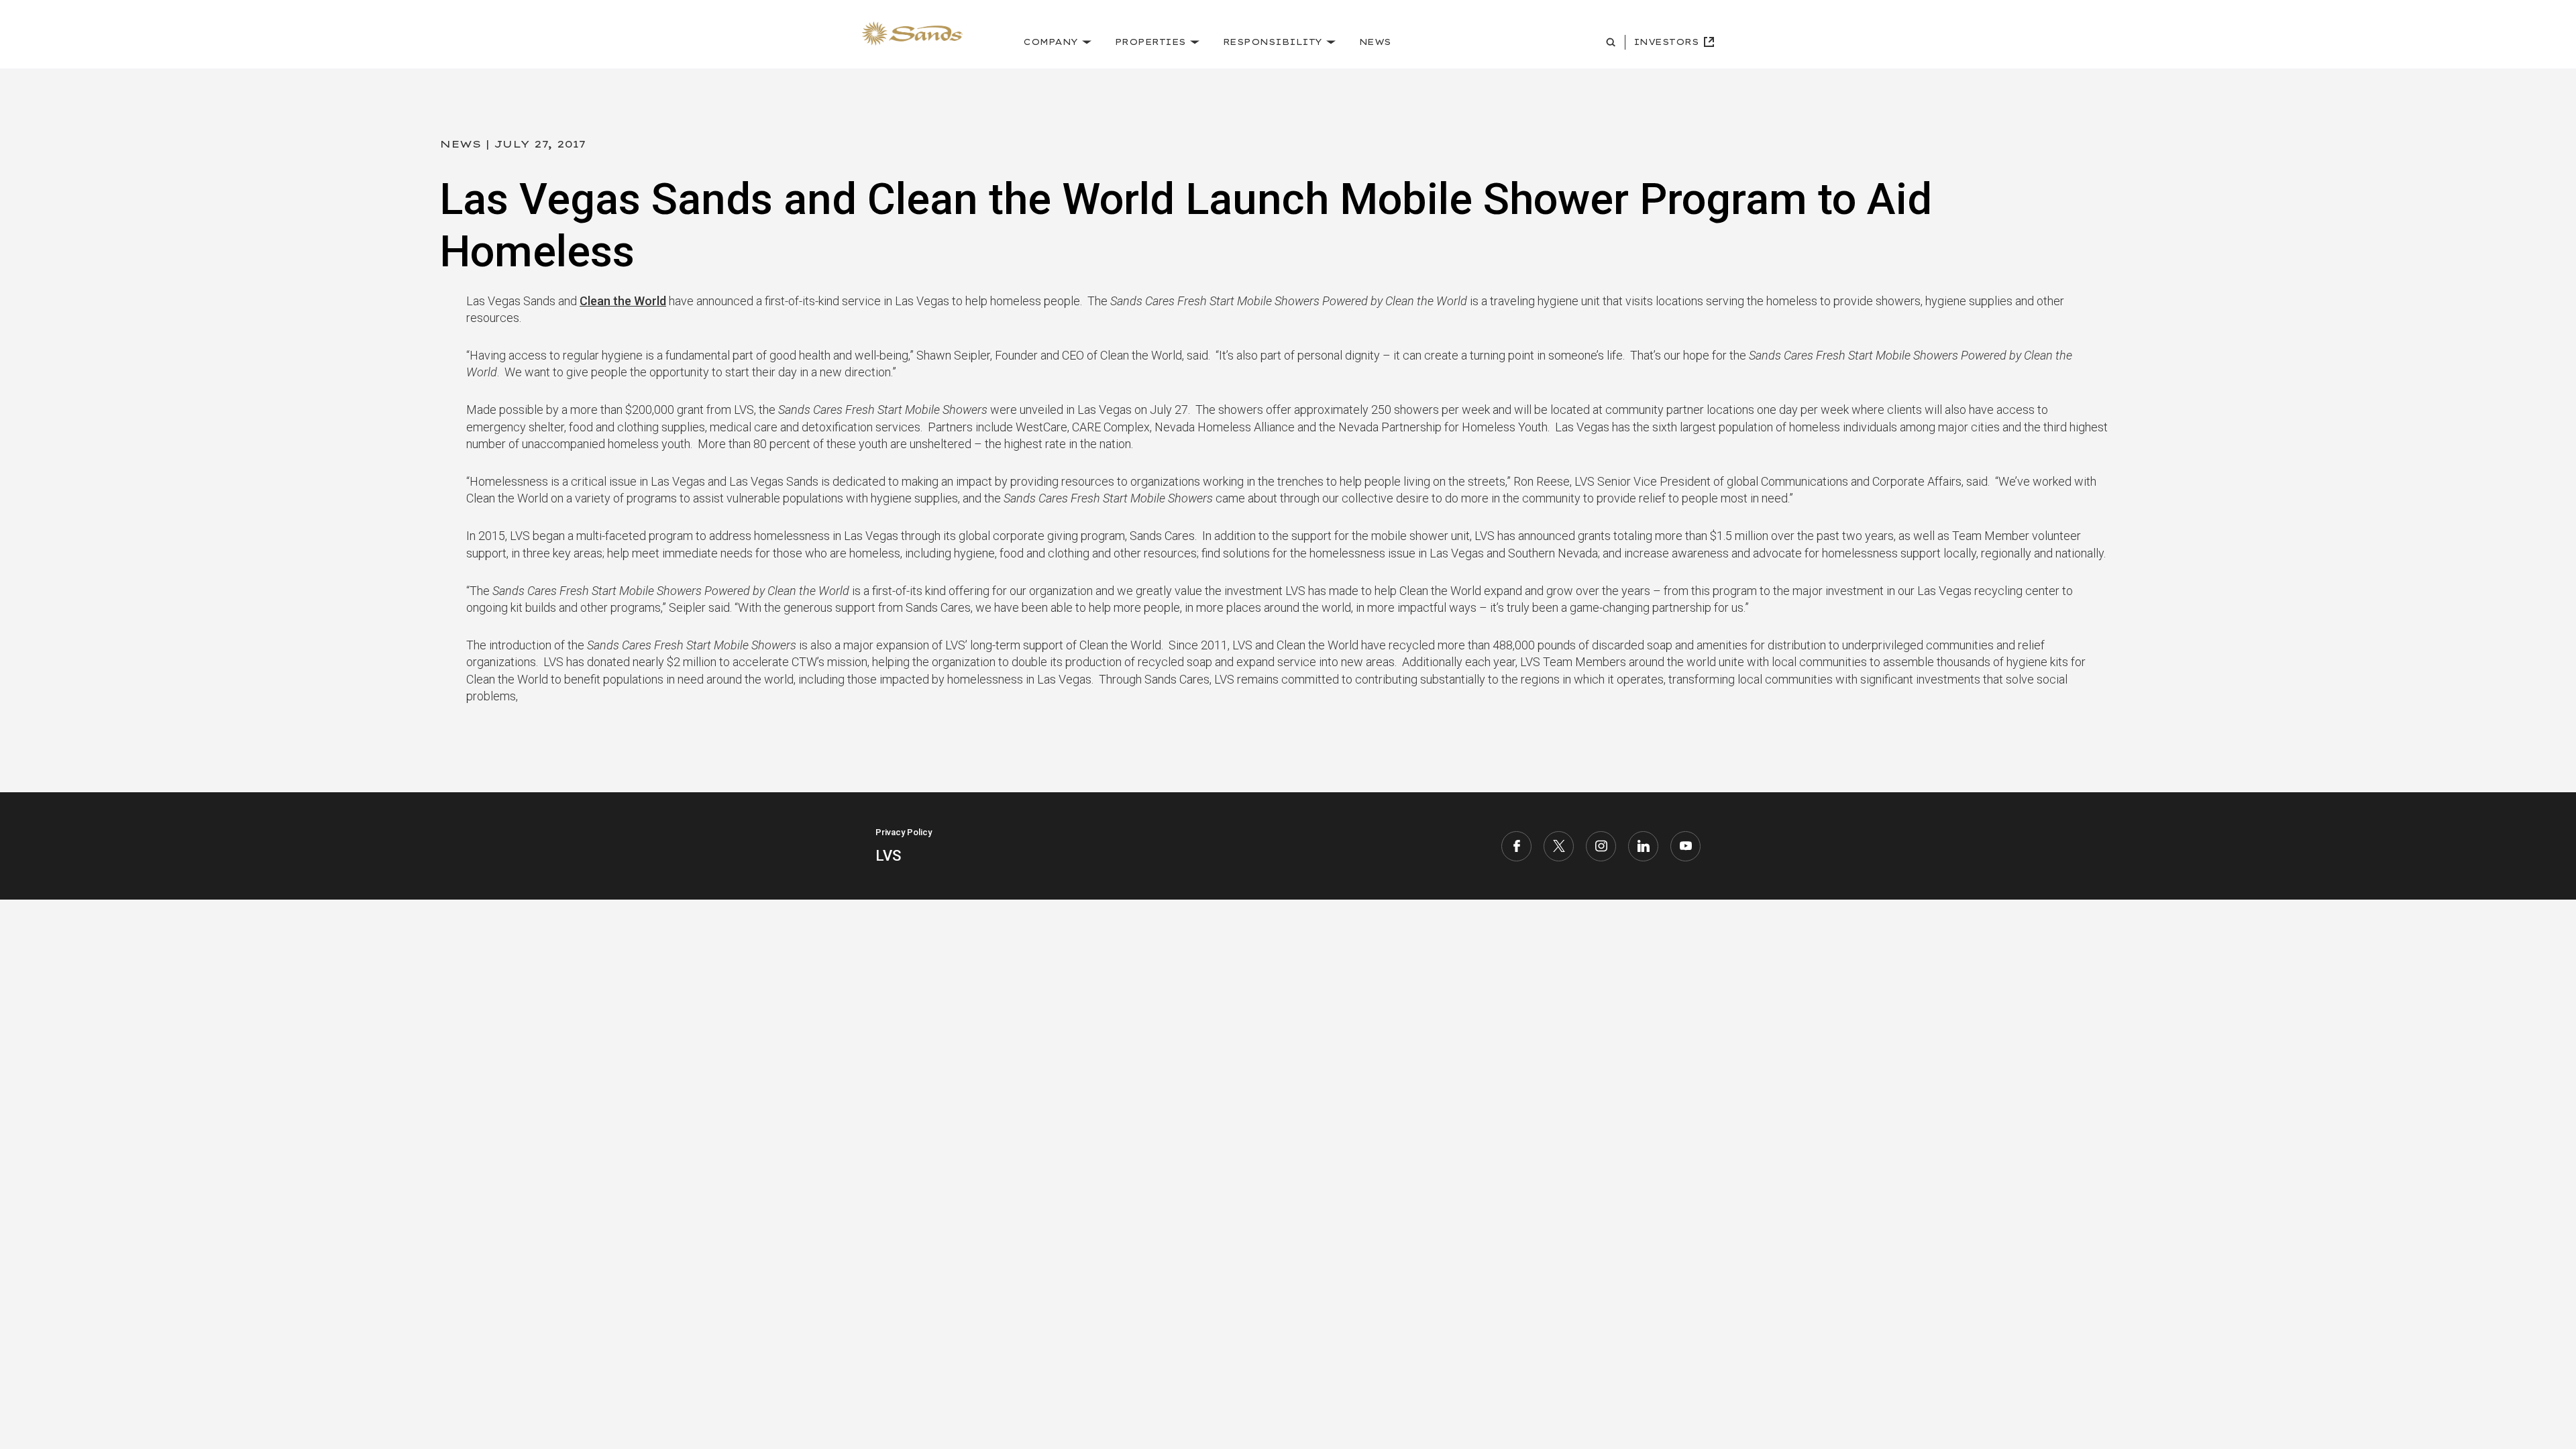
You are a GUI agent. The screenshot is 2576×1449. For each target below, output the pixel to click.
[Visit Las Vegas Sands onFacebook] (1516, 846)
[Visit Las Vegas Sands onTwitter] (1559, 846)
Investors (1666, 42)
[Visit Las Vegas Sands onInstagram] (1601, 846)
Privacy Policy (904, 832)
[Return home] (912, 34)
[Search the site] (1612, 42)
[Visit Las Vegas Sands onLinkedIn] (1643, 846)
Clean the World (623, 301)
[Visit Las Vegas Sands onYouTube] (1685, 846)
